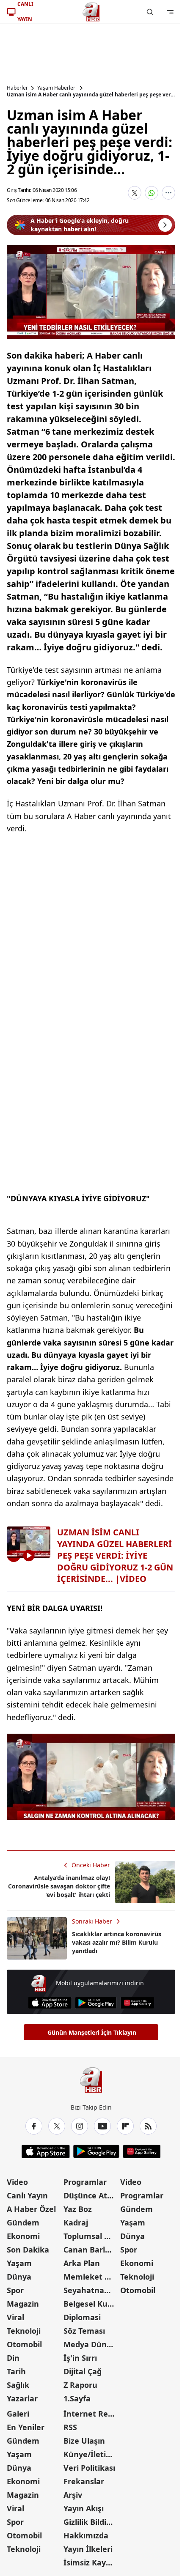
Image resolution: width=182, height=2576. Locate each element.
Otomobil (24, 2344)
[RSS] (148, 2126)
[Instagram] (80, 2126)
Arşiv (73, 2495)
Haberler (17, 88)
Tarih (16, 2371)
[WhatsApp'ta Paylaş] (152, 193)
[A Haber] (91, 12)
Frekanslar (84, 2481)
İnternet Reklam (91, 2414)
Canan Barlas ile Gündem (91, 2250)
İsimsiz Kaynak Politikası (91, 2562)
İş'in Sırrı (80, 2358)
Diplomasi (82, 2317)
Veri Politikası (89, 2468)
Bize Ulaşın (84, 2441)
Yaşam (19, 2263)
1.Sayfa (77, 2398)
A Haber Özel (31, 2209)
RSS (70, 2427)
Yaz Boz (78, 2209)
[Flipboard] (125, 2126)
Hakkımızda (86, 2535)
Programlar (85, 2182)
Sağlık (18, 2385)
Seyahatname (90, 2290)
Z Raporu (80, 2385)
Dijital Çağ (83, 2371)
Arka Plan (82, 2263)
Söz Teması (84, 2331)
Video (17, 2182)
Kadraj (76, 2222)
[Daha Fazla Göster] (168, 193)
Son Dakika (28, 2250)
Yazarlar (22, 2398)
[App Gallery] (137, 2003)
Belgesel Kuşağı (91, 2304)
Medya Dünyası (91, 2344)
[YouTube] (102, 2126)
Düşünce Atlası (91, 2195)
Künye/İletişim (91, 2454)
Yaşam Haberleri (57, 88)
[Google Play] (96, 2003)
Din (13, 2358)
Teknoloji (24, 2331)
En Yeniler (26, 2427)
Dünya (19, 2277)
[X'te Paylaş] (135, 193)
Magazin (23, 2304)
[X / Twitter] (57, 2126)
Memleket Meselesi (91, 2277)
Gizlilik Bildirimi (91, 2522)
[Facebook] (34, 2126)
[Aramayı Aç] (150, 12)
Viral (15, 2317)
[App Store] (50, 2003)
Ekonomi (23, 2236)
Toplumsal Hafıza (91, 2236)
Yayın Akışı (84, 2508)
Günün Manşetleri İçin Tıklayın (92, 2032)
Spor (15, 2290)
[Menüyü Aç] (170, 12)
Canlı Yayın (27, 2195)
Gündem (23, 2222)
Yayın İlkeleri (88, 2549)
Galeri (18, 2414)
